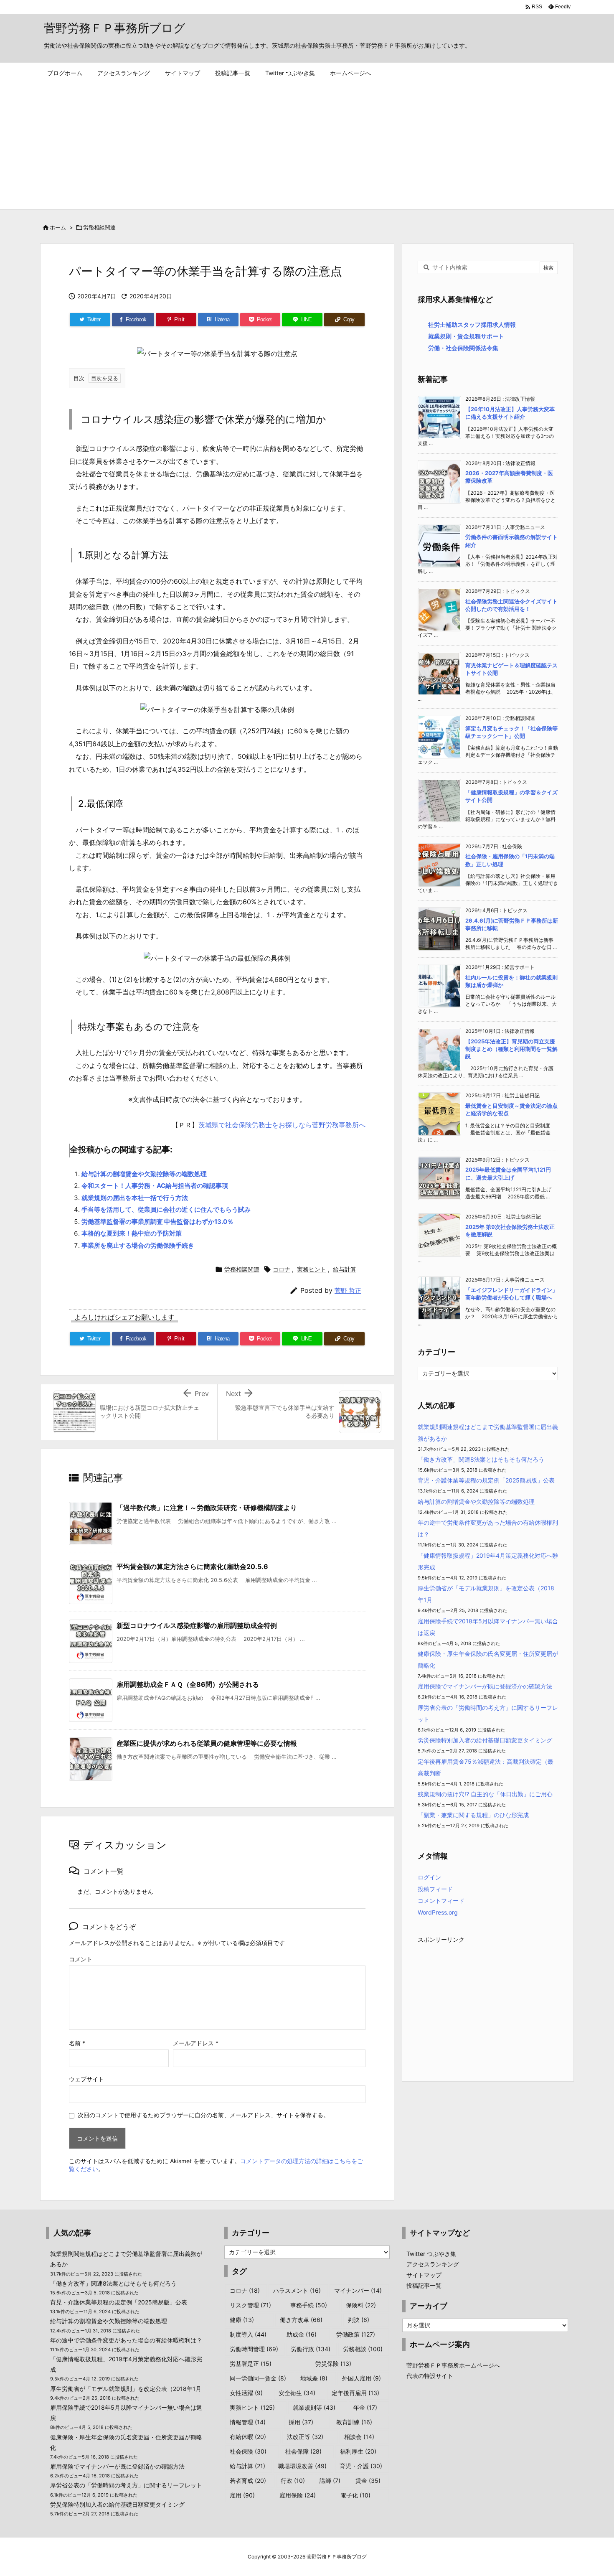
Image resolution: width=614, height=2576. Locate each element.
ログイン (429, 1877)
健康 (242, 2320)
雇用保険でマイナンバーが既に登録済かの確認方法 (485, 1686)
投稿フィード (435, 1889)
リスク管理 (250, 2305)
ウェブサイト (86, 2079)
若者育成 (248, 2481)
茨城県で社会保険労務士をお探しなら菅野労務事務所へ (282, 1125)
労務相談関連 (99, 227)
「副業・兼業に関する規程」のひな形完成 (473, 1815)
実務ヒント (312, 1269)
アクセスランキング (433, 2264)
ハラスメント (297, 2290)
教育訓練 (354, 2422)
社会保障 (303, 2451)
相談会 (359, 2437)
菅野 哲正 (348, 1291)
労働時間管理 (254, 2349)
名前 (77, 2043)
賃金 (368, 2481)
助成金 (302, 2334)
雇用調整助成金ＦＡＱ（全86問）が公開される (188, 1684)
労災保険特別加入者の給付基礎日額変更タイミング (485, 1740)
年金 (365, 2407)
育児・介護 (361, 2466)
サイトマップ (424, 2275)
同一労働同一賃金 (258, 2378)
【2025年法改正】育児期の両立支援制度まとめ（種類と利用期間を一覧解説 (511, 1049)
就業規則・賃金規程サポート (466, 336)
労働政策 (356, 2334)
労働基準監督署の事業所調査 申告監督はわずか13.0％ (157, 1222)
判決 (359, 2320)
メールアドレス (196, 2043)
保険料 (361, 2305)
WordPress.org (438, 1912)
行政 (293, 2481)
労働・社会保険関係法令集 (463, 348)
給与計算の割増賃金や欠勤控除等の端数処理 (144, 1174)
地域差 (314, 2378)
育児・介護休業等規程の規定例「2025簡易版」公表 (486, 1480)
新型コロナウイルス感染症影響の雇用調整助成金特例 (197, 1625)
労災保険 (333, 2364)
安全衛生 (297, 2393)
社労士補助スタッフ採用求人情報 (472, 324)
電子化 (355, 2495)
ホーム (58, 227)
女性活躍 (246, 2393)
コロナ (282, 1269)
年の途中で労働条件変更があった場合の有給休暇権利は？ (126, 2340)
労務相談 (363, 2349)
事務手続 (309, 2305)
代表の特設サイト (430, 2376)
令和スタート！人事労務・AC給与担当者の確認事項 (155, 1186)
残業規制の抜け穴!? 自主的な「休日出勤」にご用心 (485, 1794)
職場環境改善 (302, 2466)
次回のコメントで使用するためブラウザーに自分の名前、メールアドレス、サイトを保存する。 (203, 2115)
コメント (81, 1959)
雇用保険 (298, 2495)
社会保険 (248, 2451)
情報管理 (248, 2422)
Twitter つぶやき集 (431, 2254)
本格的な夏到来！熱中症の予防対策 (132, 1233)
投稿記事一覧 (424, 2285)
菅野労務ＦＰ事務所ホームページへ (453, 2365)
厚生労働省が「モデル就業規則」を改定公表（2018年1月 (126, 2389)
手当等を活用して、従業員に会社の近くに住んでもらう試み (166, 1209)
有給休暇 (248, 2437)
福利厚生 (358, 2451)
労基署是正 (251, 2364)
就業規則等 (314, 2407)
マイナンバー (358, 2290)
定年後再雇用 (355, 2393)
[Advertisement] (307, 147)
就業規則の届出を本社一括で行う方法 (135, 1198)
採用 (301, 2422)
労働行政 (311, 2349)
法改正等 (305, 2437)
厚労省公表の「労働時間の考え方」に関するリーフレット (126, 2485)
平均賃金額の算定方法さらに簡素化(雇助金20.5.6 (192, 1566)
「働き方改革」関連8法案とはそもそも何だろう (481, 1459)
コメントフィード (441, 1901)
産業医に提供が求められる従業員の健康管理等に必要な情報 (207, 1743)
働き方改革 (301, 2320)
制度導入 (248, 2334)
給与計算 (345, 1269)
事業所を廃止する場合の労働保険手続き (138, 1245)
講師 (330, 2481)
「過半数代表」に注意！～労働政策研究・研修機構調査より (207, 1508)
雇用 (242, 2495)
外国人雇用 (362, 2378)
